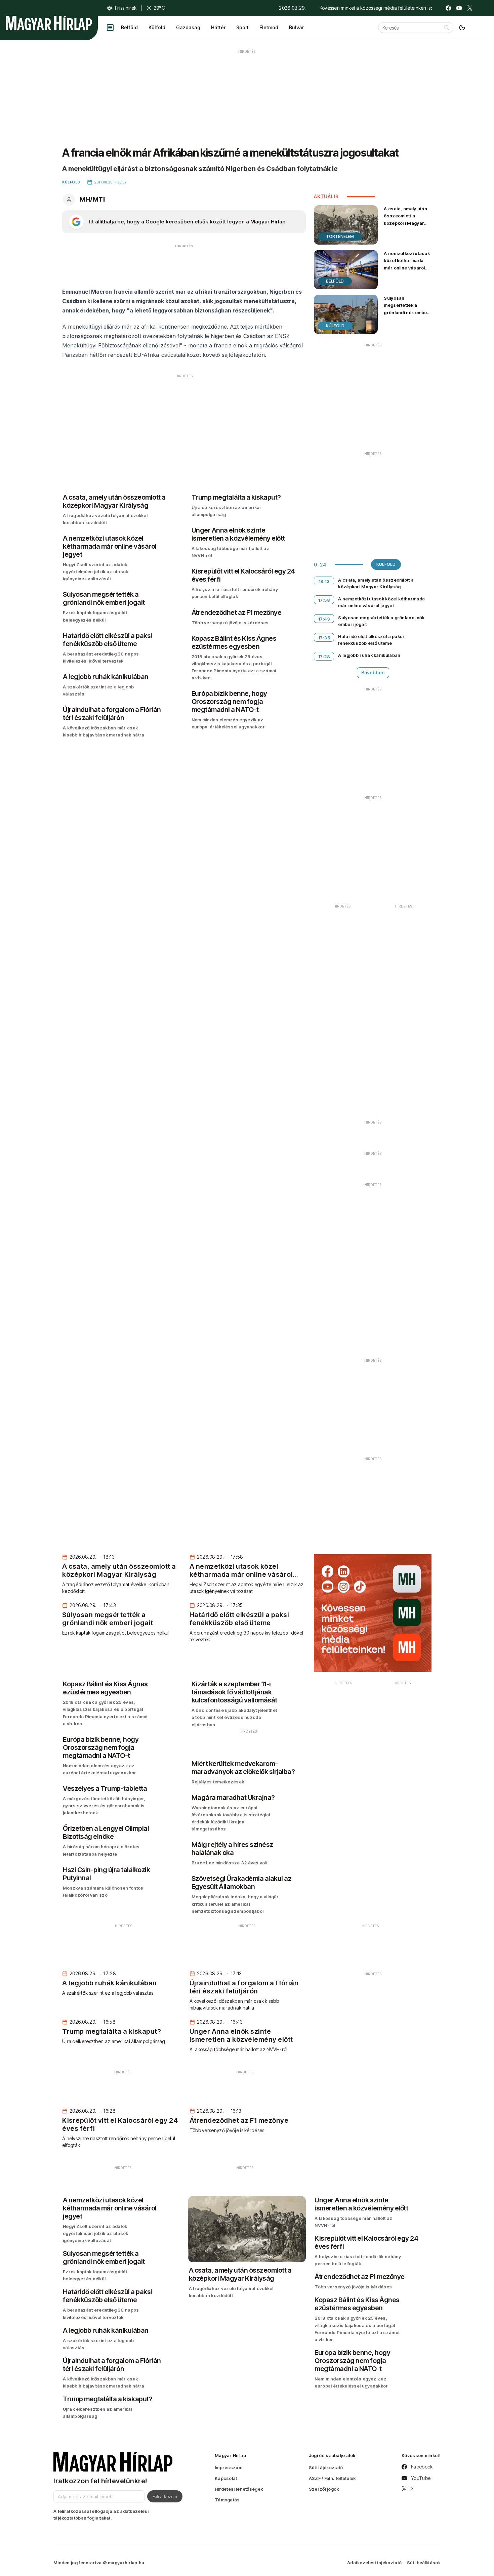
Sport (242, 27)
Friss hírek (126, 8)
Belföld (129, 27)
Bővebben (373, 672)
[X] (470, 8)
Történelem (340, 236)
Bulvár (296, 27)
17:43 (324, 619)
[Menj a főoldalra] (49, 23)
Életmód (269, 27)
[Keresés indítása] (447, 28)
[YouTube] (459, 8)
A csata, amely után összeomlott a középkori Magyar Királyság (405, 219)
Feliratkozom (165, 2496)
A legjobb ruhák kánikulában (369, 655)
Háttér (218, 27)
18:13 (324, 581)
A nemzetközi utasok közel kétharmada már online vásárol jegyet (407, 264)
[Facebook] (448, 8)
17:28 (324, 657)
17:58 (324, 600)
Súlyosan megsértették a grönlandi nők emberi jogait (407, 309)
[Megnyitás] (110, 28)
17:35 (324, 638)
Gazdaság (188, 27)
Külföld (157, 27)
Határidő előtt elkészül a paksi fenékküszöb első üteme (371, 640)
